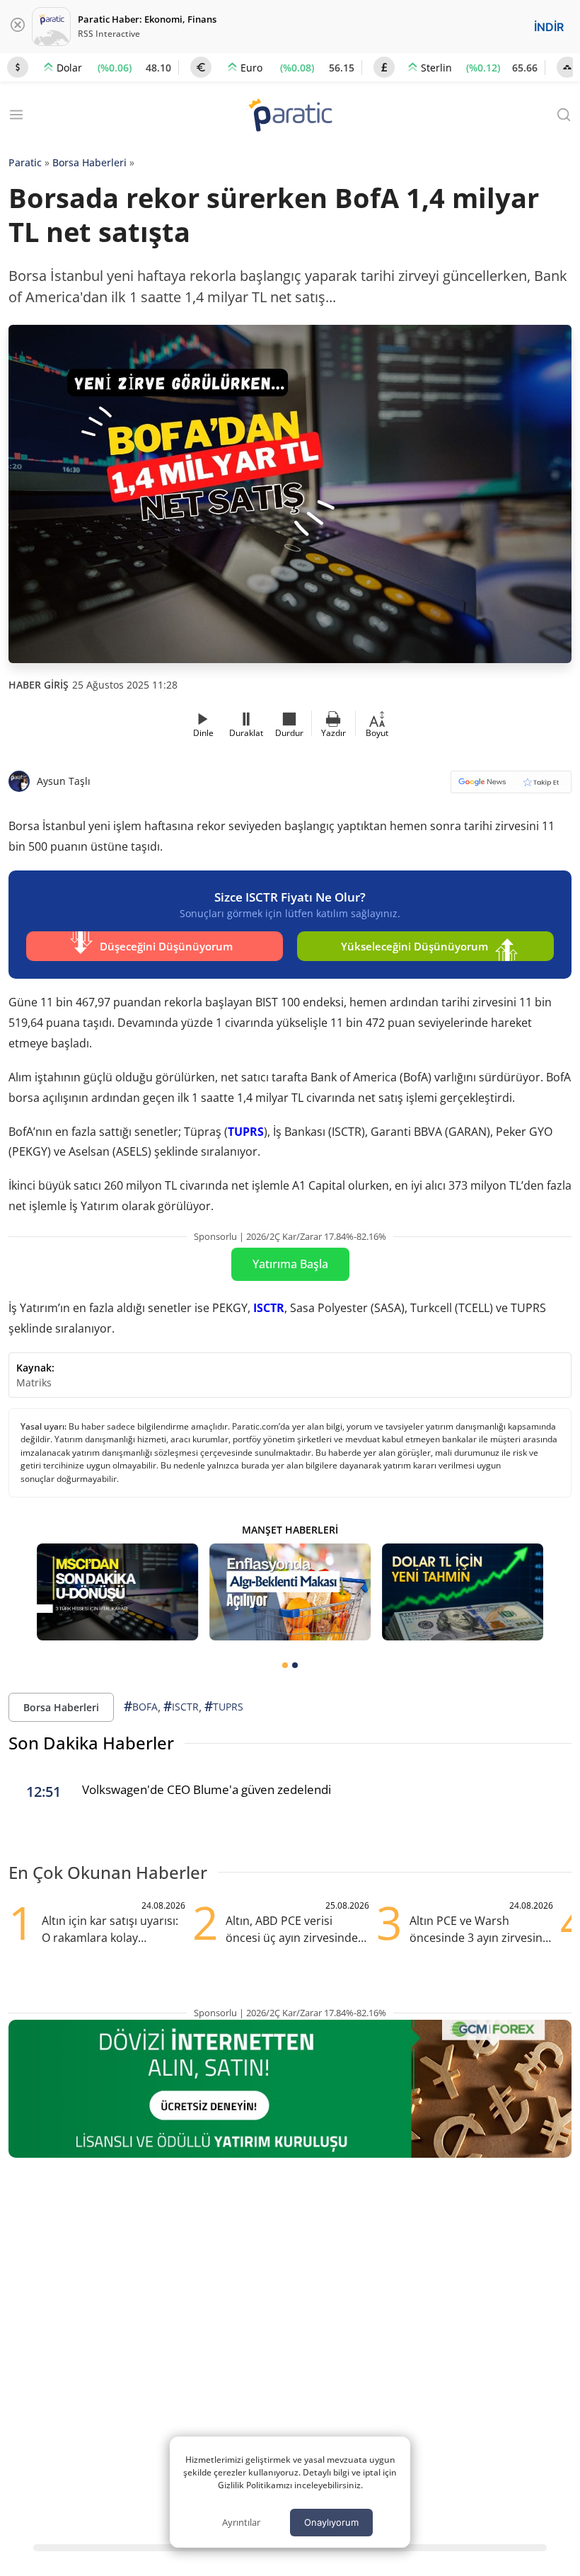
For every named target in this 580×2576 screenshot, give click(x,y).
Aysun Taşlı (64, 781)
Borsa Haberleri (89, 162)
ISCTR (269, 1308)
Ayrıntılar (241, 2522)
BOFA (141, 1706)
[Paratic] (290, 116)
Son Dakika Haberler (91, 1743)
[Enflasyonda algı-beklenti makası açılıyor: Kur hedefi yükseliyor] (290, 1592)
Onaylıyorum (331, 2522)
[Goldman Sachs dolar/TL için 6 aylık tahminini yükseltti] (463, 1592)
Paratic (25, 162)
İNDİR (549, 27)
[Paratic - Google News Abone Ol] (511, 787)
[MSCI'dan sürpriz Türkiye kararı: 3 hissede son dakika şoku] (117, 1592)
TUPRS (246, 1132)
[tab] (285, 1665)
